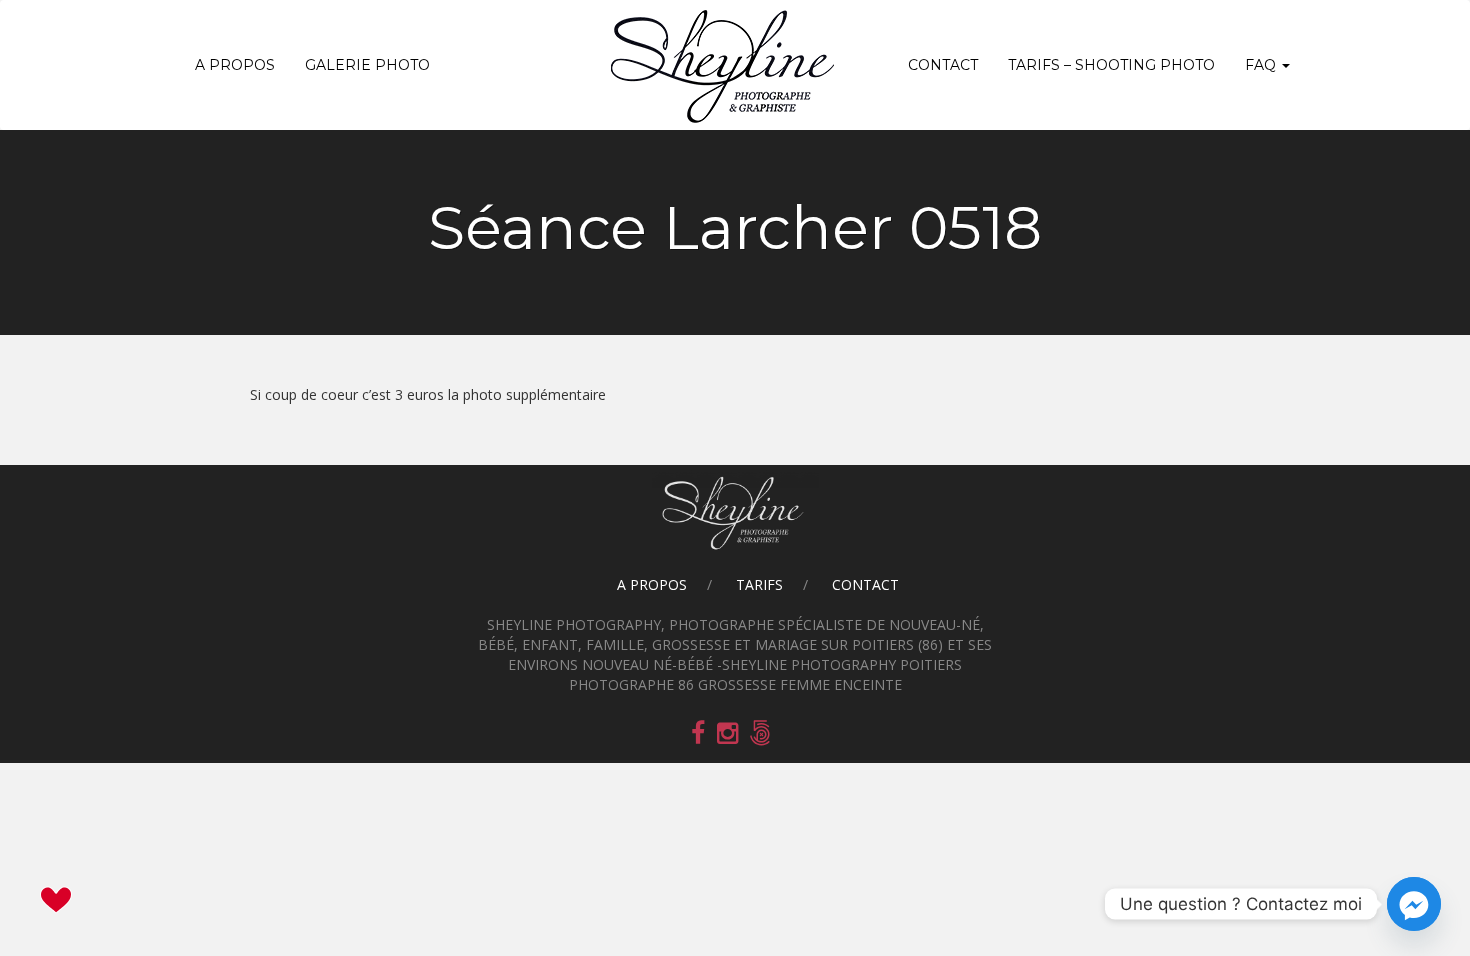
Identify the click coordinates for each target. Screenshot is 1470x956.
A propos (235, 65)
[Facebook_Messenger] (1414, 904)
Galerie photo (367, 65)
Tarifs (759, 584)
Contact (943, 65)
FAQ (1262, 65)
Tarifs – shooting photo (1111, 65)
